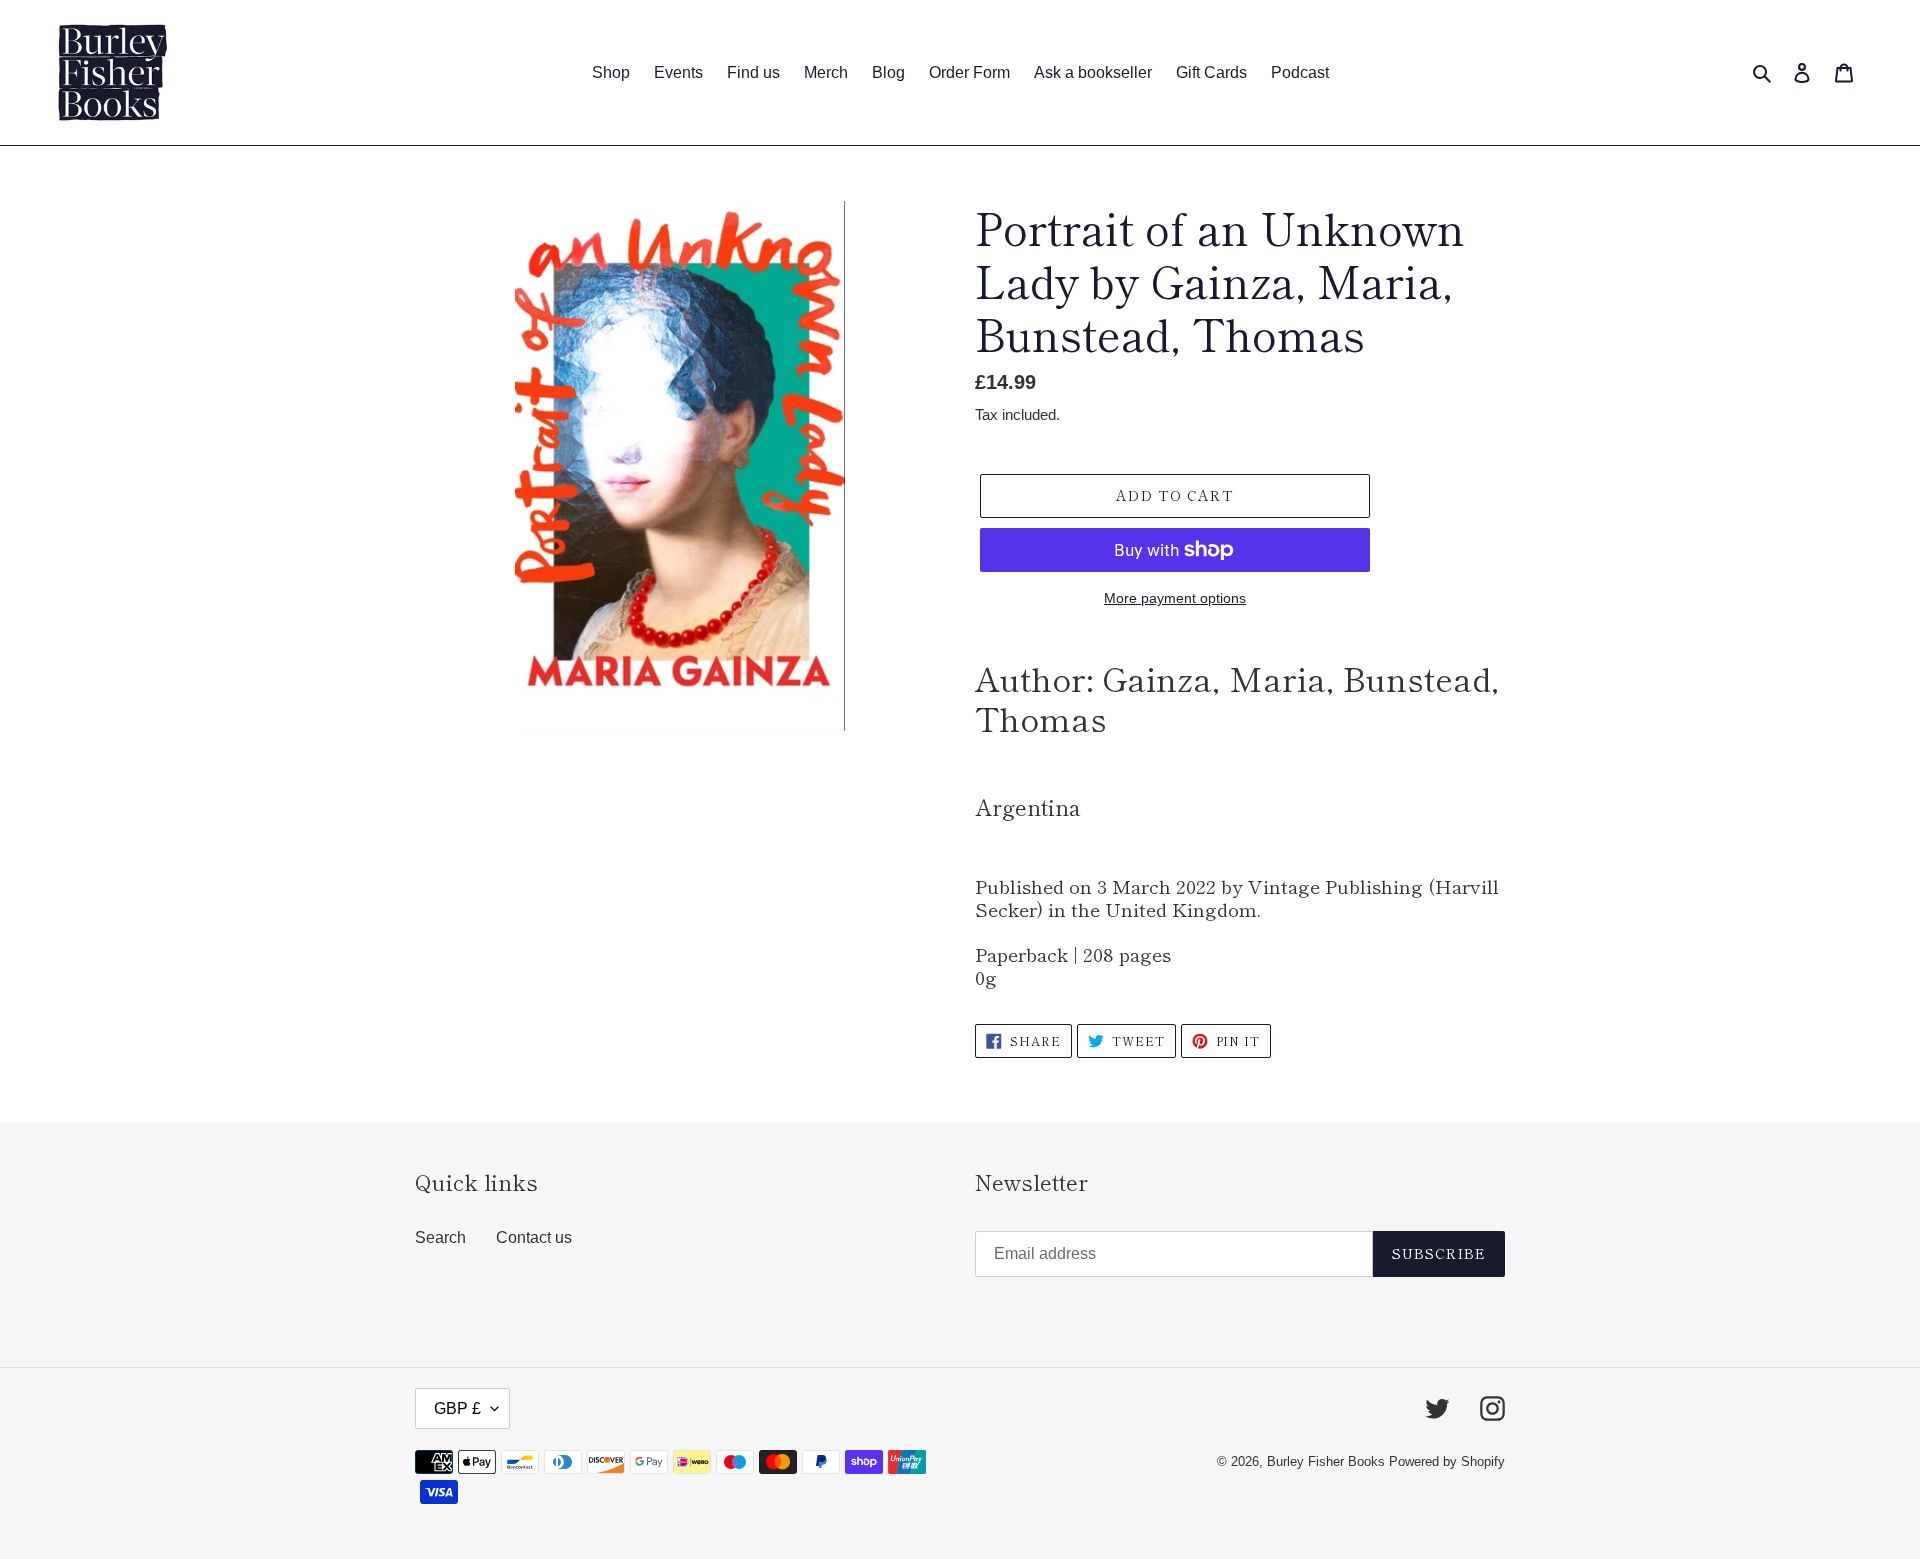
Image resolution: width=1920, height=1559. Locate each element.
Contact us (534, 1237)
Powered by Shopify (1447, 1461)
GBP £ (457, 1408)
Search (440, 1237)
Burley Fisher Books (1328, 1461)
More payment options (1175, 598)
